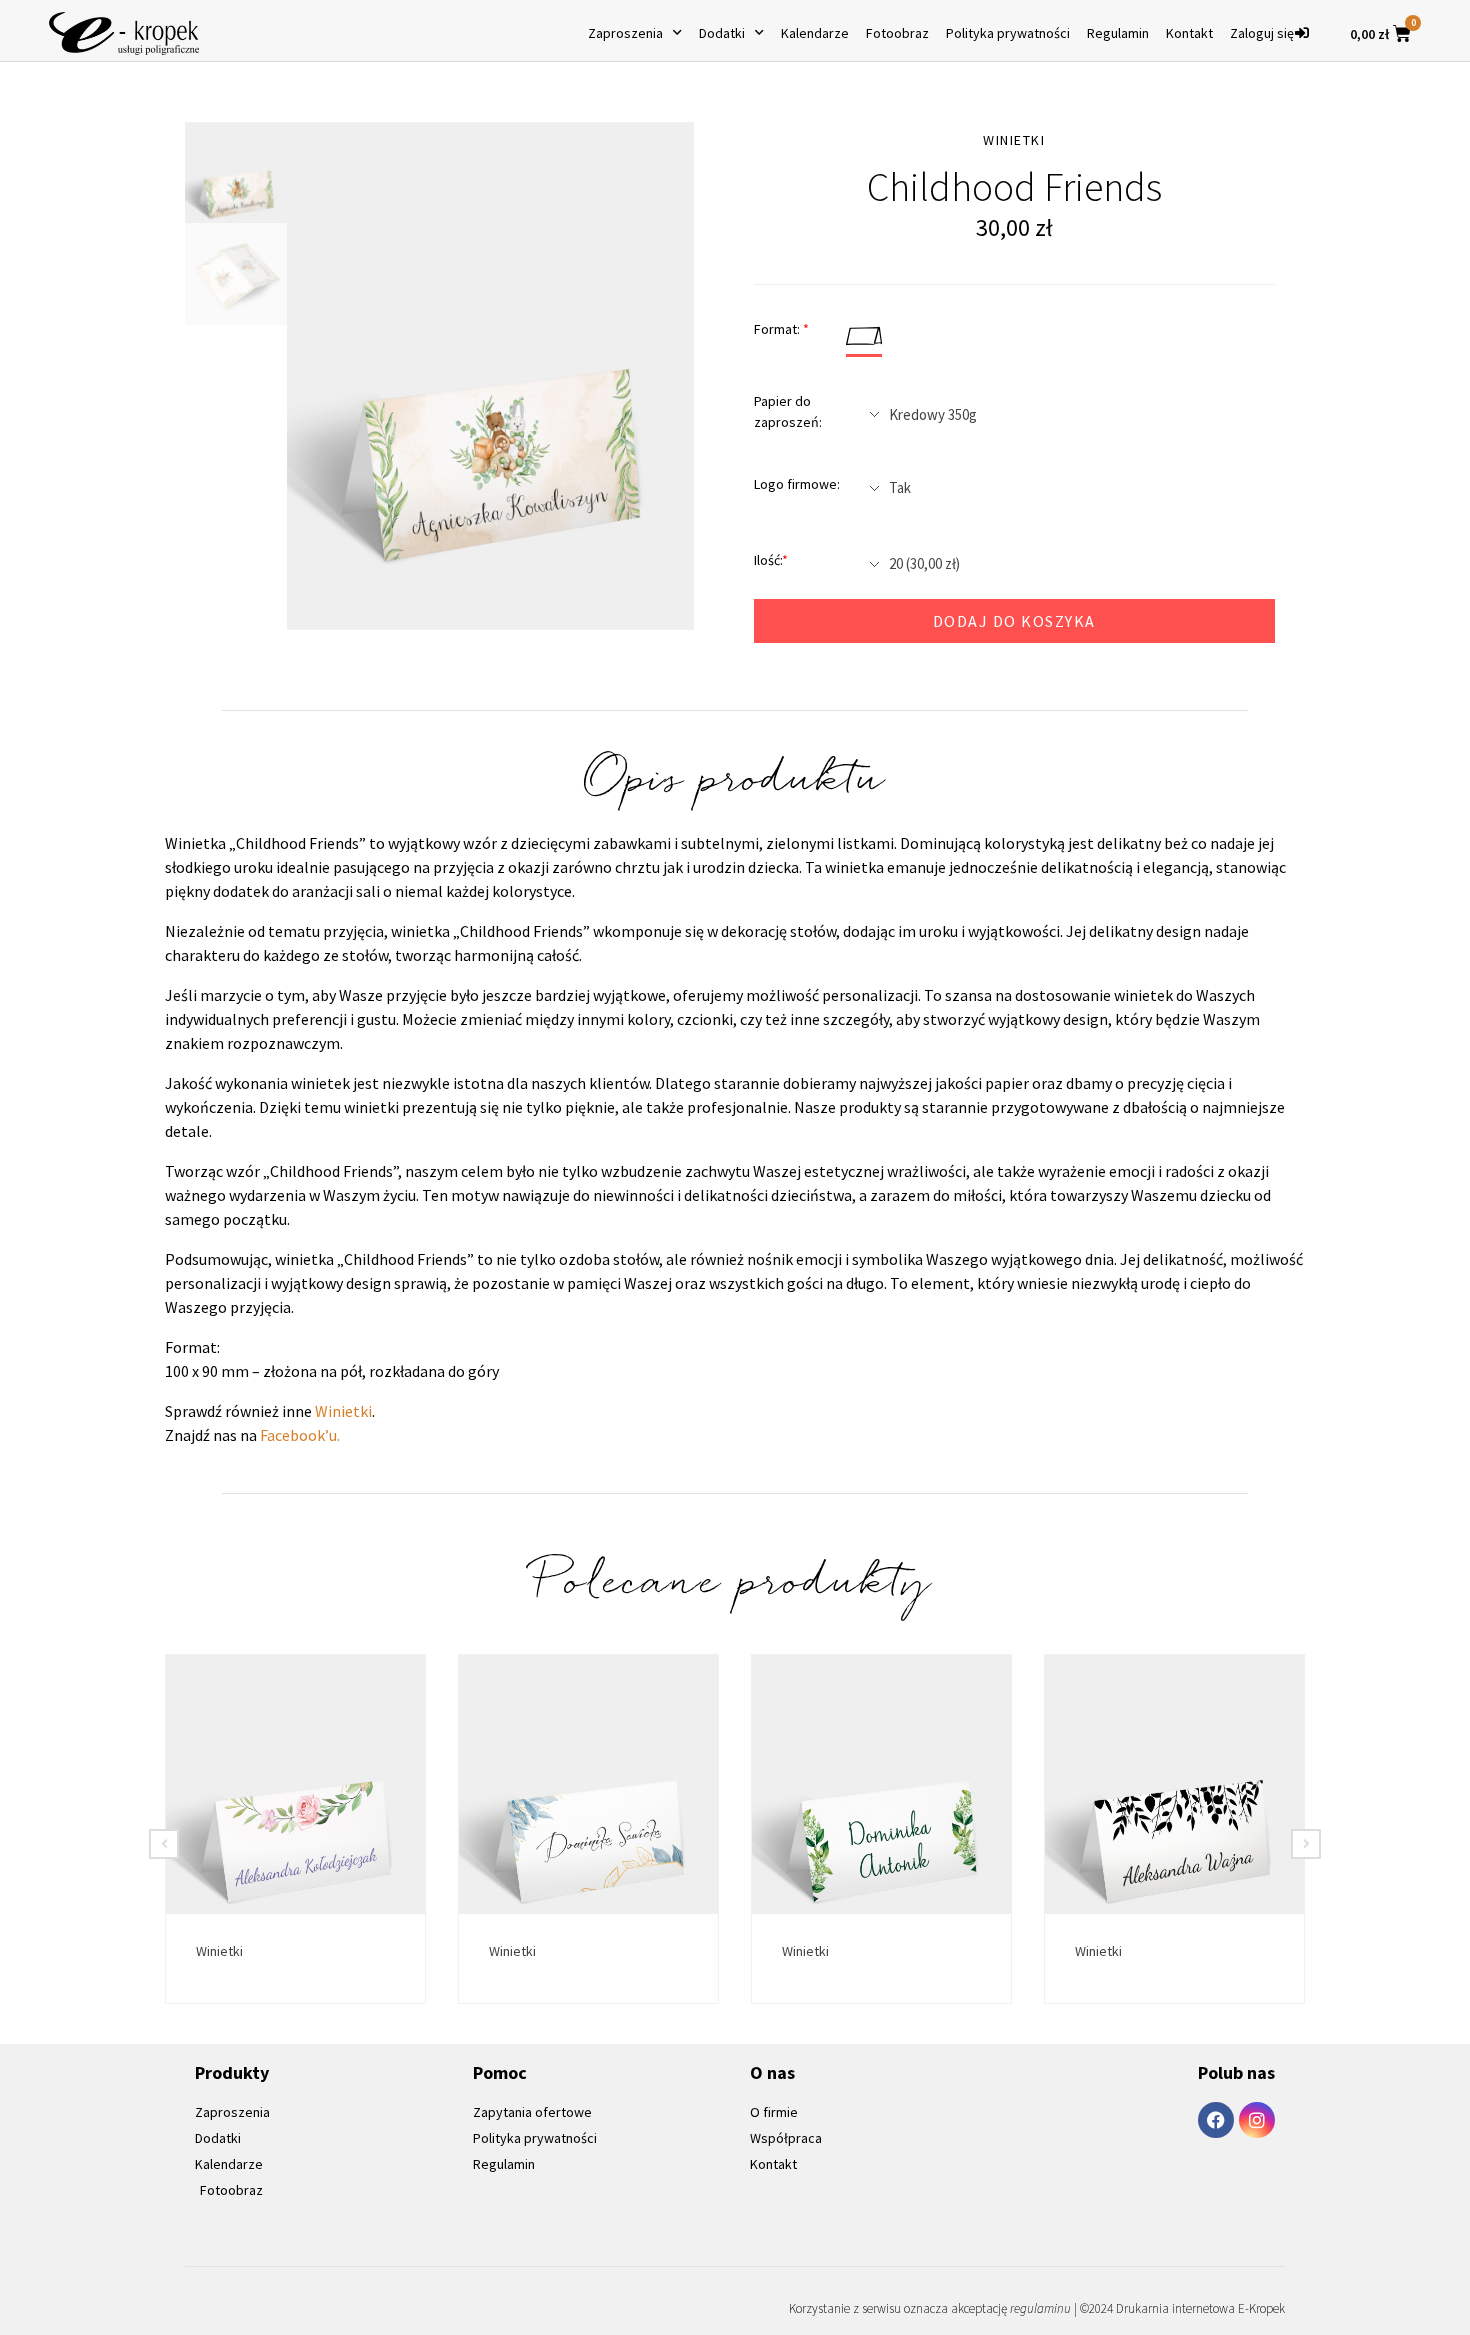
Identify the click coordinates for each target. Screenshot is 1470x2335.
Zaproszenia (625, 33)
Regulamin (1118, 33)
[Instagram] (1257, 2120)
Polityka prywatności (1008, 33)
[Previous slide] (164, 1844)
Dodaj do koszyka (1014, 621)
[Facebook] (1216, 2120)
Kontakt (1189, 33)
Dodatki (722, 33)
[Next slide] (1306, 1844)
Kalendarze (815, 33)
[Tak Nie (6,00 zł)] (1064, 488)
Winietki (343, 1411)
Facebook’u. (300, 1435)
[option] (490, 376)
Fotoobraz (897, 33)
